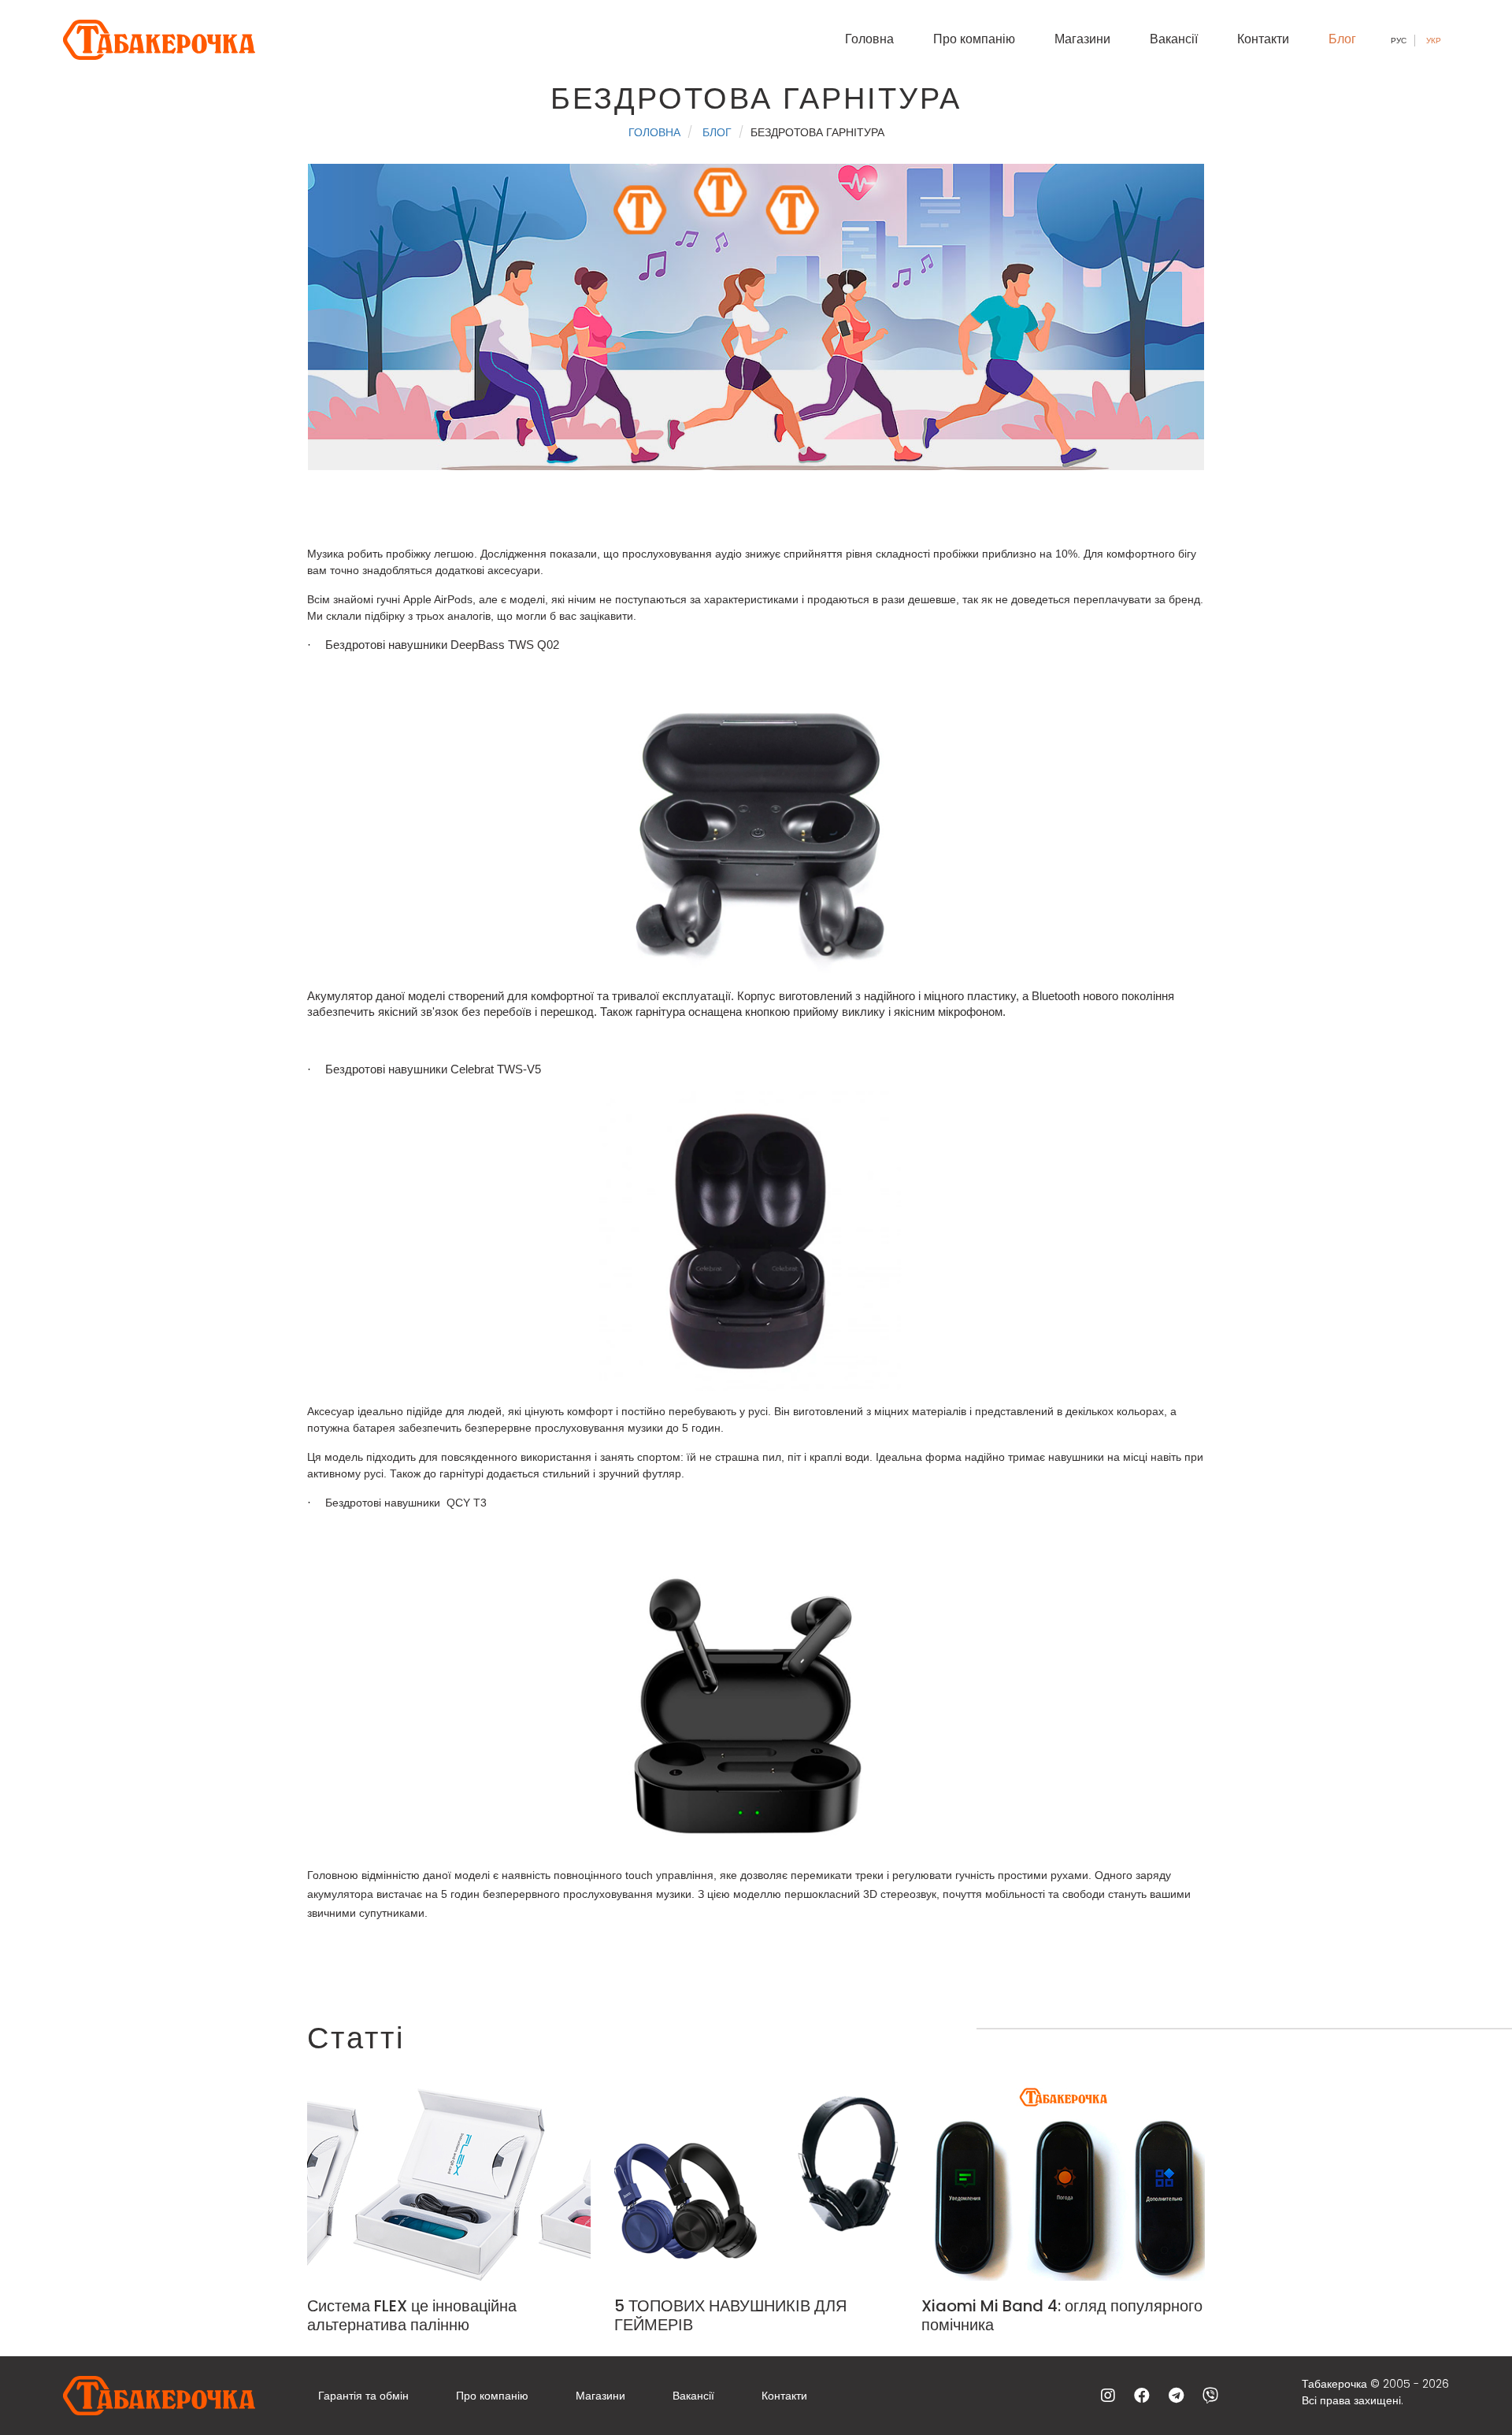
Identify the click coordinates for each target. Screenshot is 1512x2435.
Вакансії (1174, 39)
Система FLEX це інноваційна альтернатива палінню (412, 2315)
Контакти (1263, 39)
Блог (1342, 39)
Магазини (1082, 39)
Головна (869, 39)
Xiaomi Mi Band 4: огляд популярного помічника (1062, 2315)
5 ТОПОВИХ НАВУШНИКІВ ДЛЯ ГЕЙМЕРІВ (730, 2315)
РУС (1399, 41)
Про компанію (974, 39)
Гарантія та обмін (363, 2396)
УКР (1434, 41)
